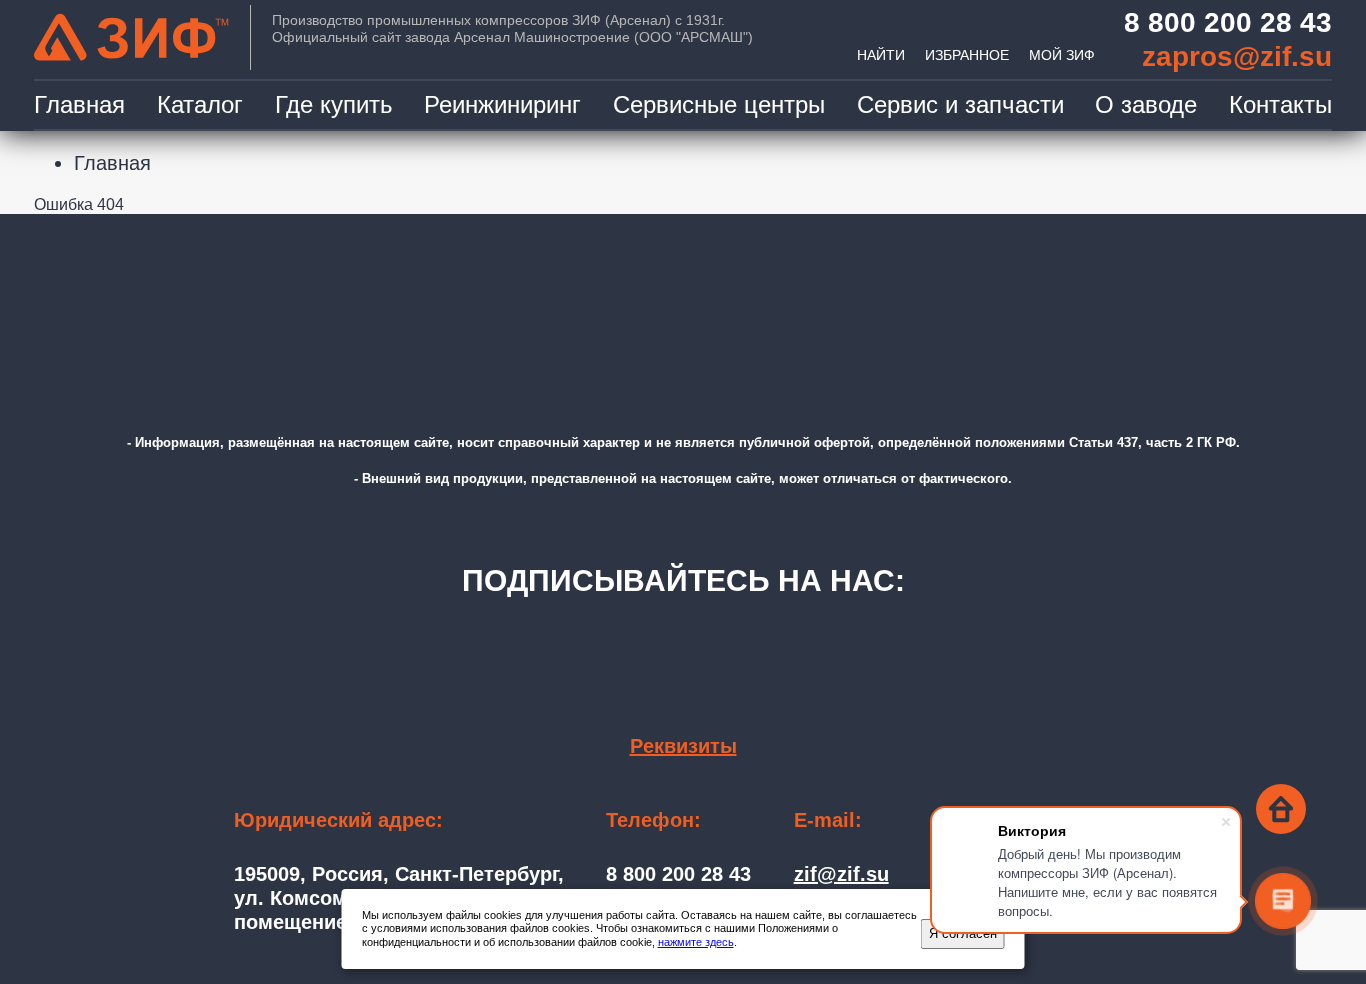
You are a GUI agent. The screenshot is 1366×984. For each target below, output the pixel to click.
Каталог (200, 104)
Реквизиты (683, 746)
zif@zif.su (841, 874)
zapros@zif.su (1237, 56)
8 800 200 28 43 (1228, 22)
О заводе (1146, 104)
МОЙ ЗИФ (1062, 55)
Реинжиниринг (502, 104)
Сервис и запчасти (960, 104)
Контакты (1280, 104)
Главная (79, 104)
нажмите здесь (696, 942)
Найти (881, 55)
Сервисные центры (719, 104)
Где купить (334, 104)
